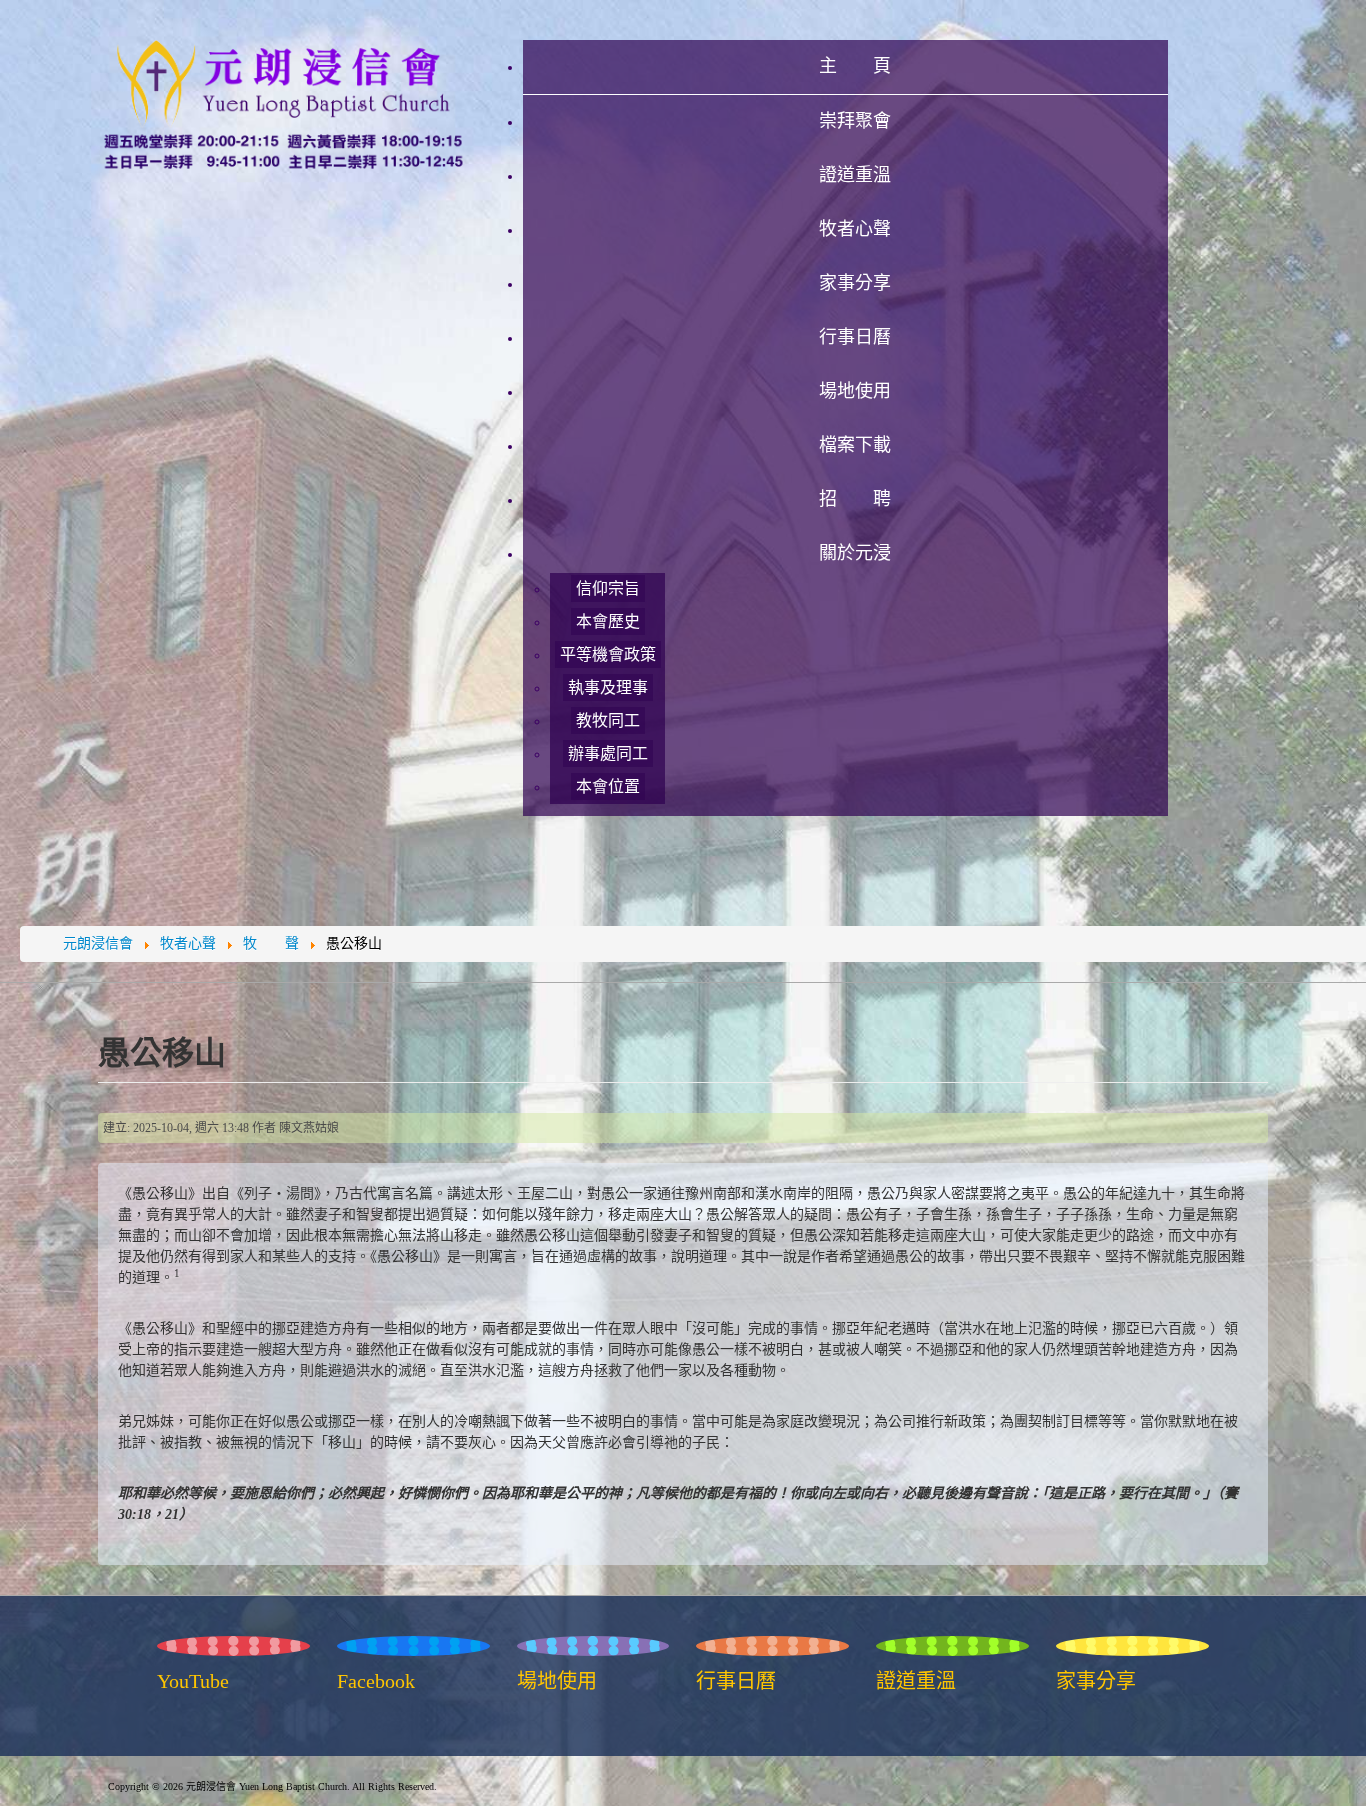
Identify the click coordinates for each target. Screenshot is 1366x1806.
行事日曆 (736, 1681)
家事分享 (1096, 1681)
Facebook (376, 1681)
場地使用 (557, 1681)
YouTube (193, 1681)
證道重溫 (916, 1681)
